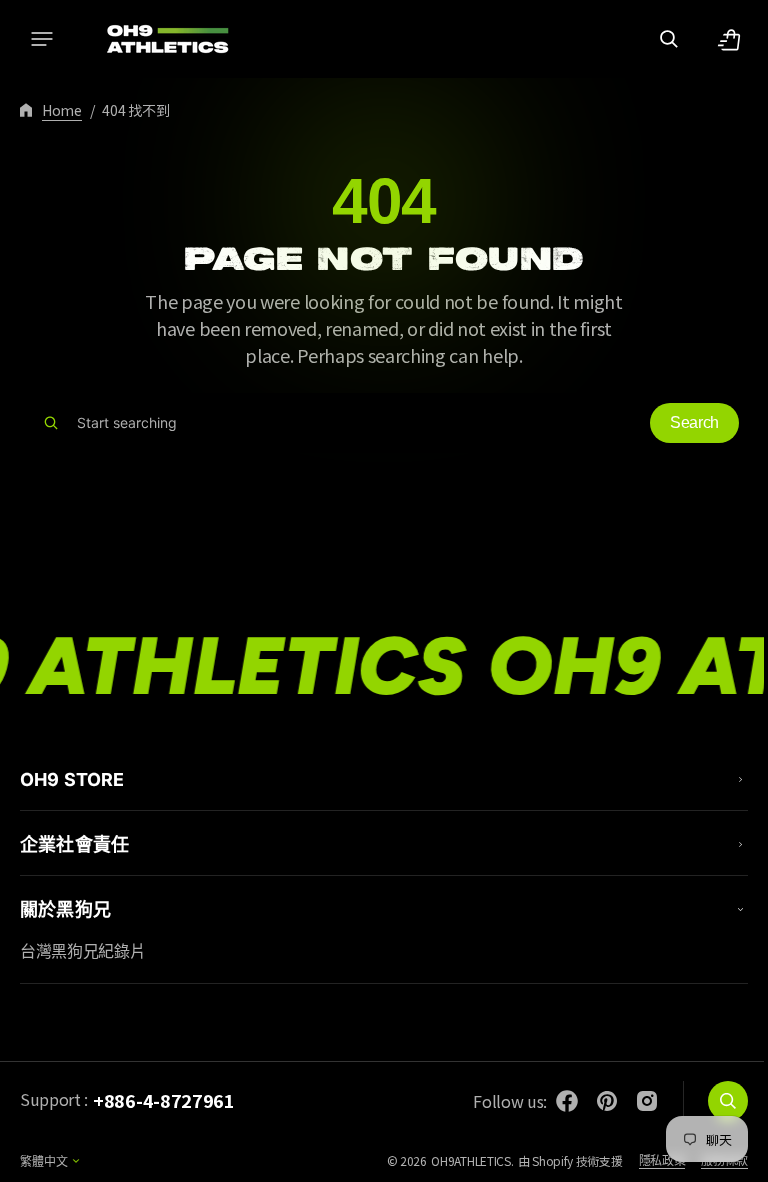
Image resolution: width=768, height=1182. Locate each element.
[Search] (51, 423)
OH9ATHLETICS (455, 1160)
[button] (42, 39)
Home (62, 110)
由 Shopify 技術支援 (555, 1160)
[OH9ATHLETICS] (155, 39)
